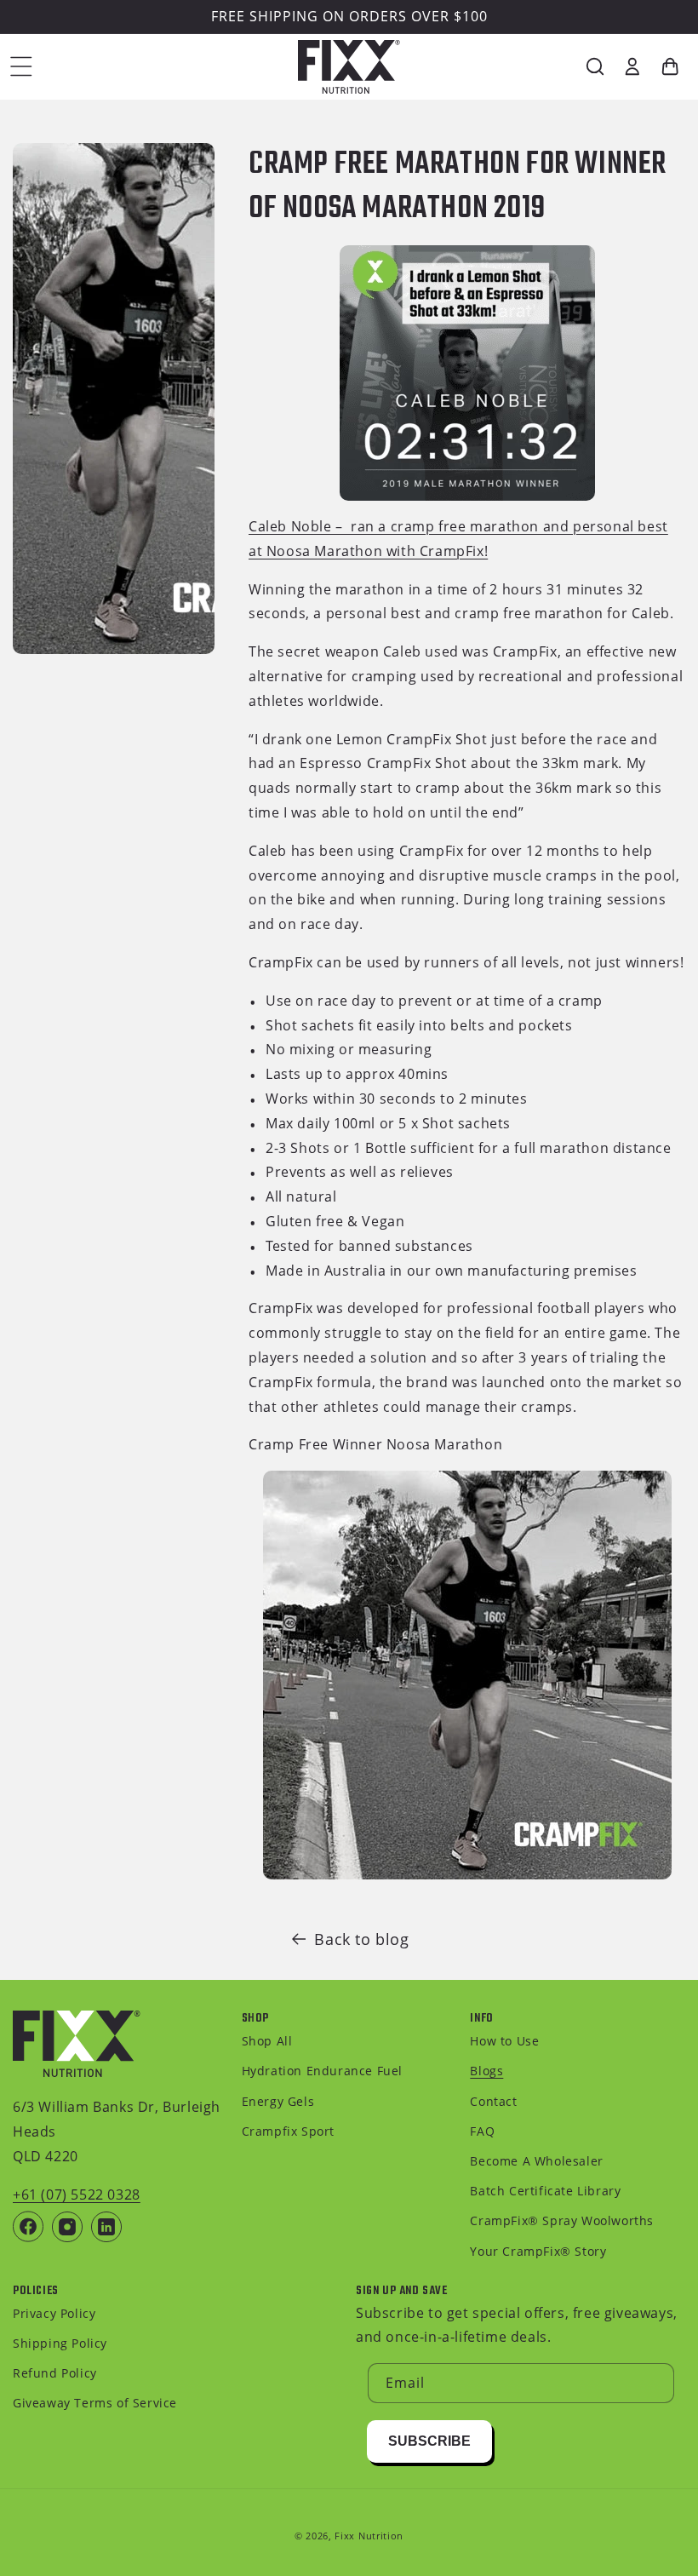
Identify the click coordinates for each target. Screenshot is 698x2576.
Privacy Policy (54, 2313)
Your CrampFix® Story (538, 2251)
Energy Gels (278, 2101)
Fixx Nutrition (369, 2536)
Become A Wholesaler (536, 2161)
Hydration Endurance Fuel (322, 2071)
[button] (21, 66)
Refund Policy (55, 2373)
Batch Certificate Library (545, 2191)
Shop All (267, 2041)
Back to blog (361, 1939)
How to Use (504, 2041)
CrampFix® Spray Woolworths (562, 2220)
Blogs (486, 2071)
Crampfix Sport (288, 2131)
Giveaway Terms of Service (95, 2403)
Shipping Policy (60, 2343)
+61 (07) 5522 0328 (77, 2194)
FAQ (482, 2131)
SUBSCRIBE (429, 2441)
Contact (493, 2101)
